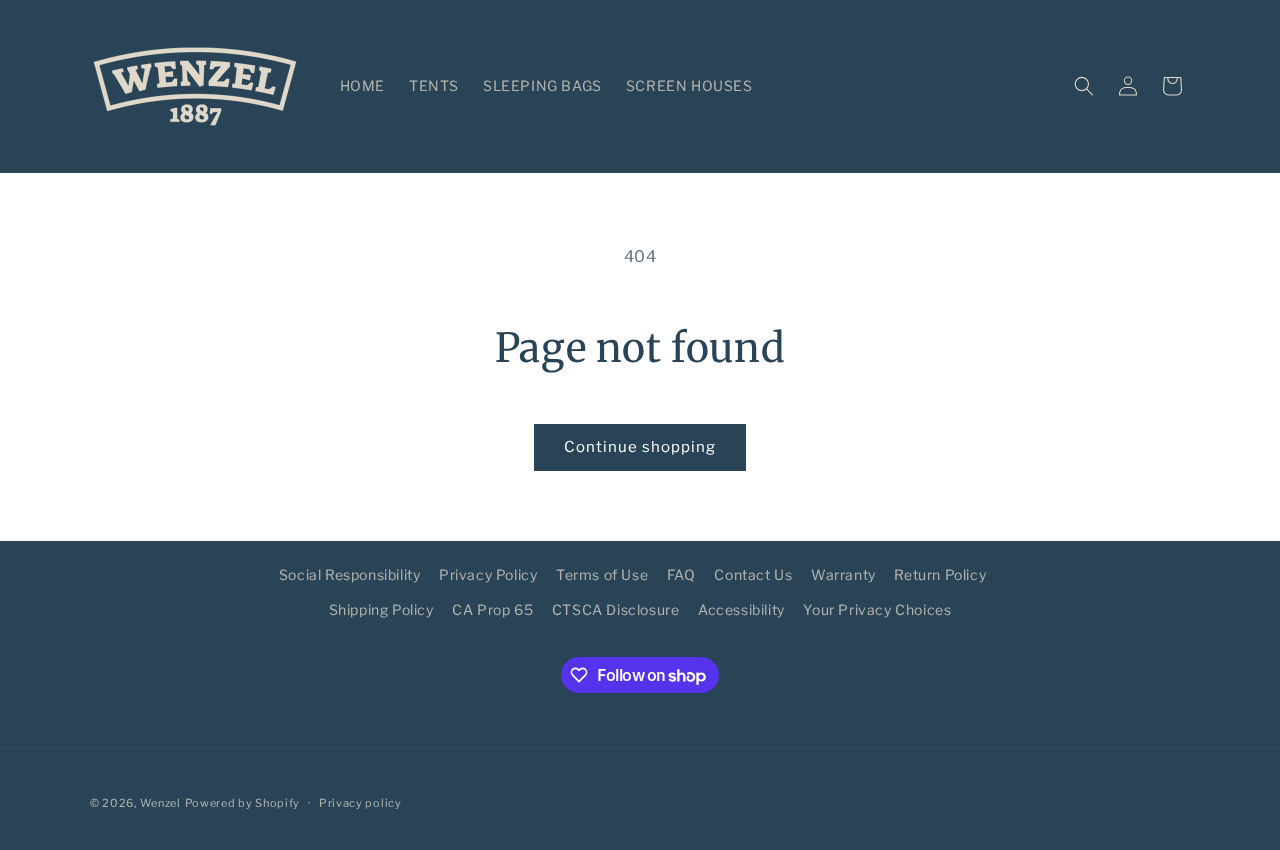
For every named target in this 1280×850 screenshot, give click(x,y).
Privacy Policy (488, 574)
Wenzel (160, 803)
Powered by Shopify (243, 803)
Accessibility (741, 609)
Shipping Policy (381, 609)
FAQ (681, 574)
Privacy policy (360, 803)
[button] (1084, 86)
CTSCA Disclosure (616, 609)
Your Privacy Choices (877, 609)
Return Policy (940, 574)
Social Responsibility (350, 574)
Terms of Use (602, 574)
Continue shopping (640, 447)
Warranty (843, 574)
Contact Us (753, 574)
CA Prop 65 (492, 609)
